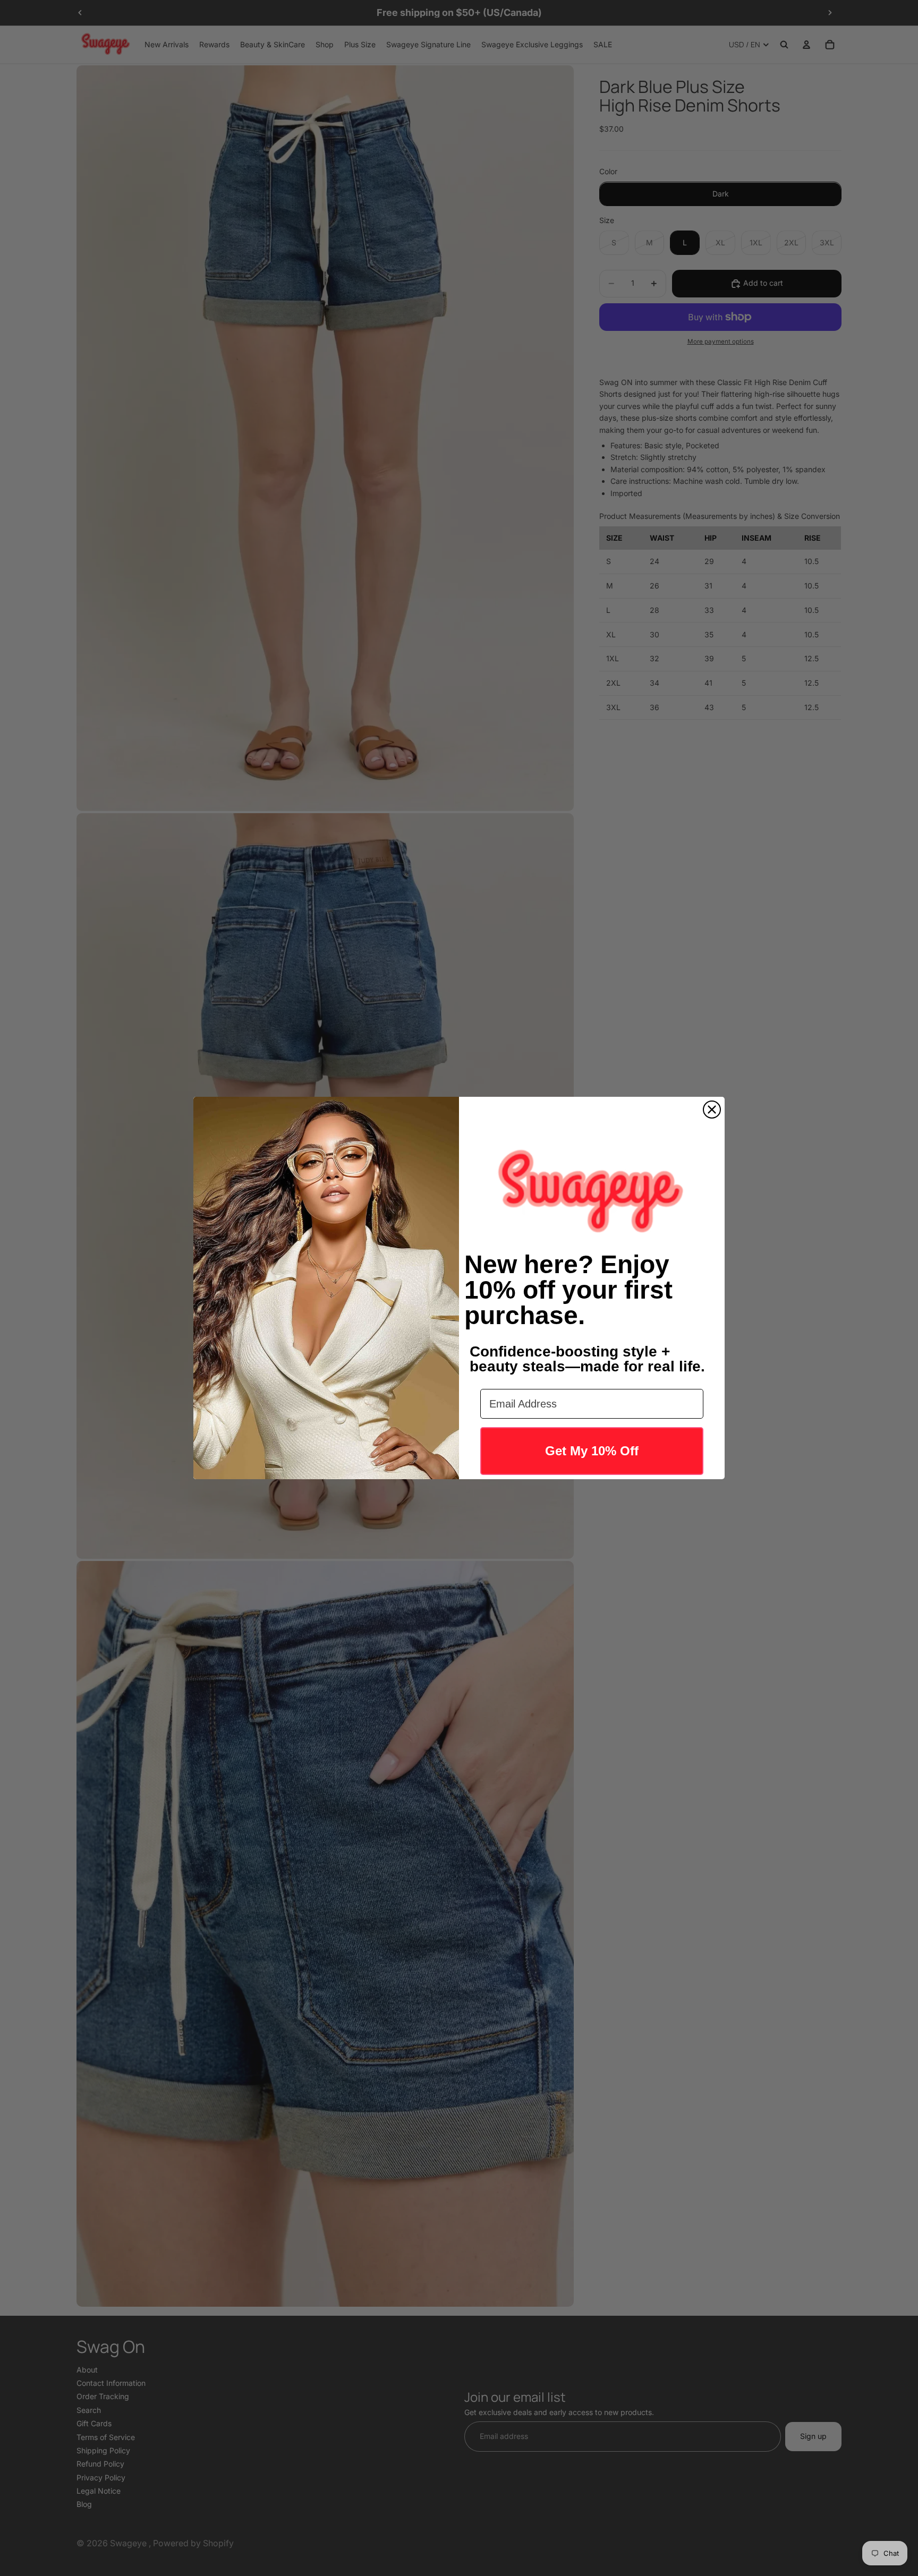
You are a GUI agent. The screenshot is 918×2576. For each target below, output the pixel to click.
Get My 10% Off (592, 1451)
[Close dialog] (712, 1110)
